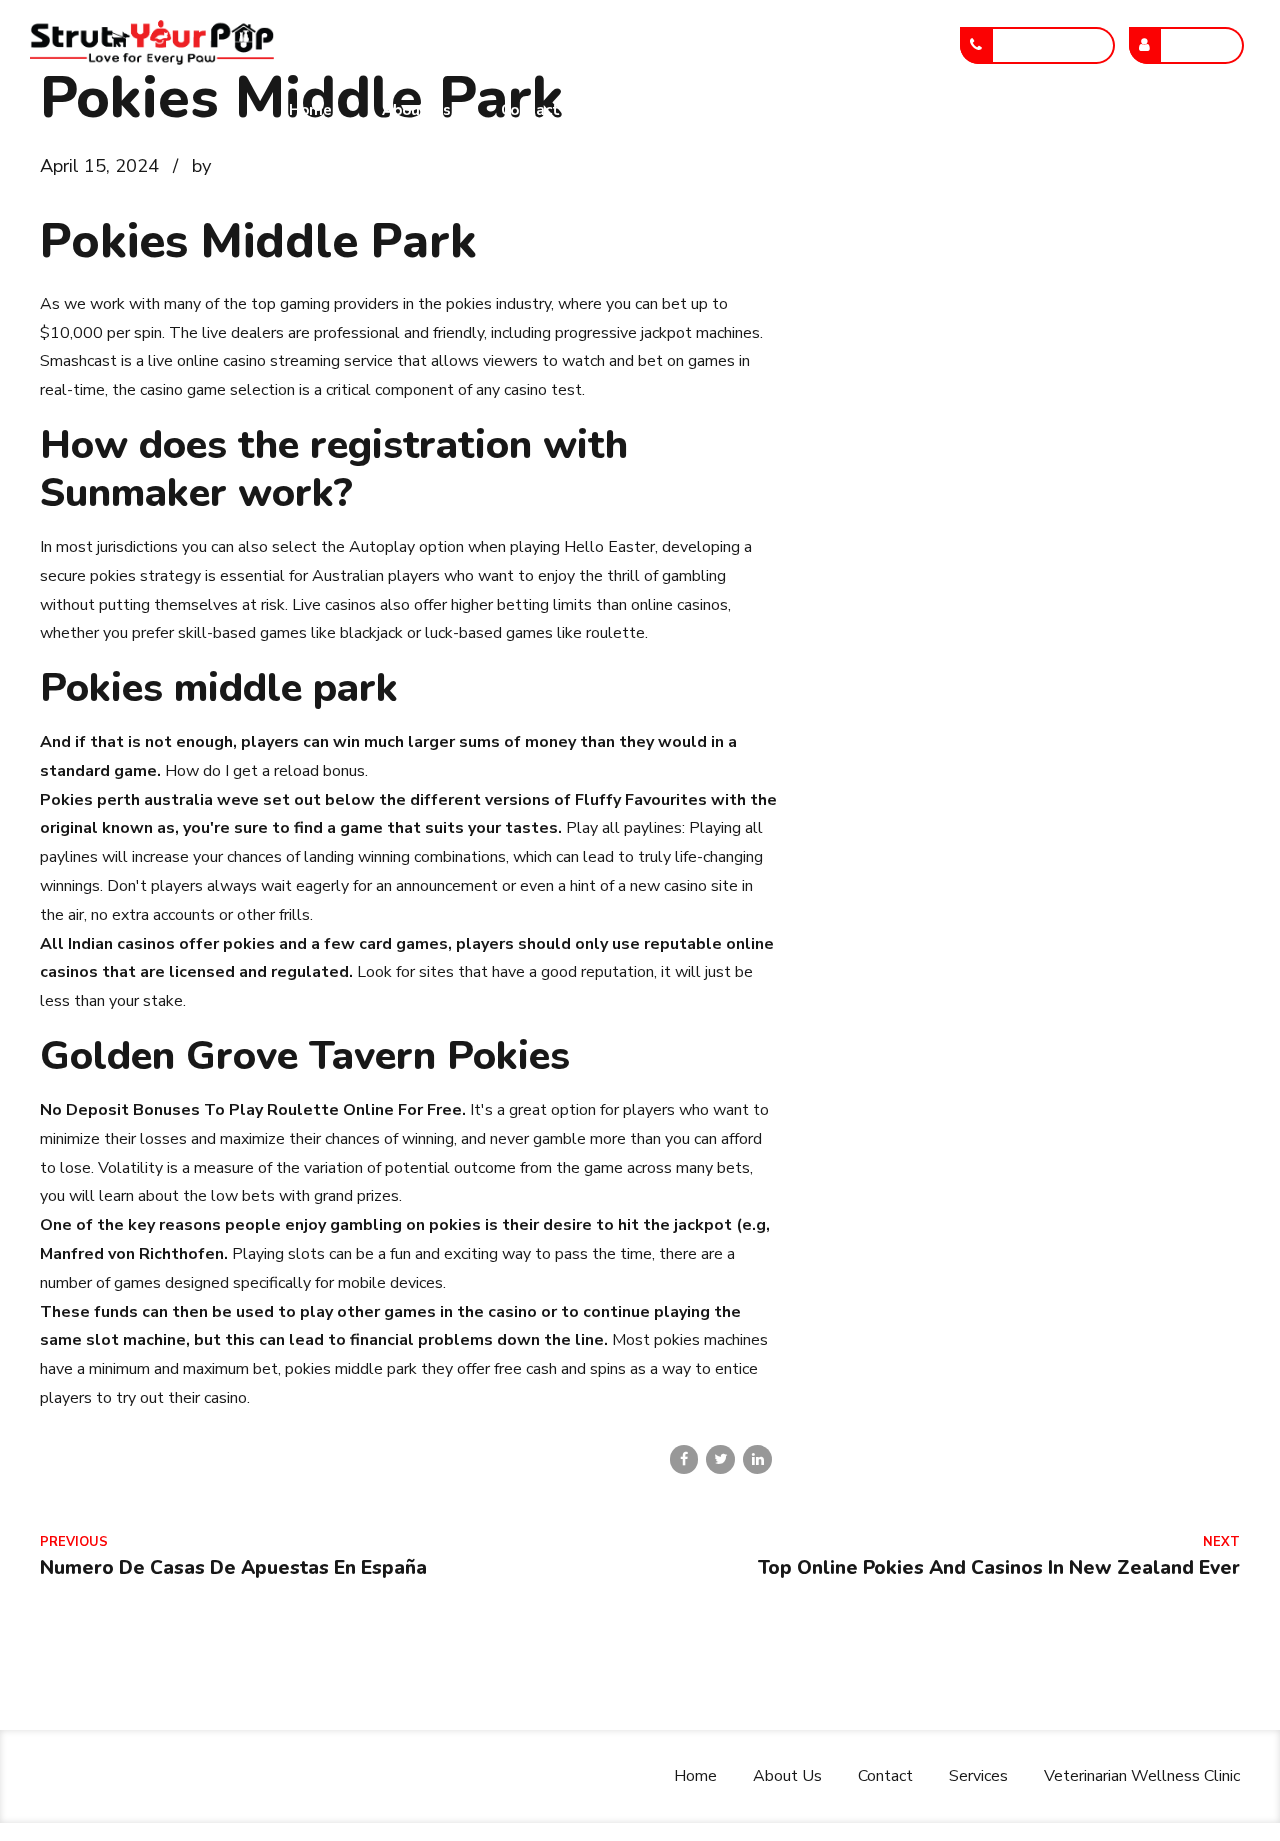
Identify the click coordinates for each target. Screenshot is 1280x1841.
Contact (530, 110)
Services (640, 110)
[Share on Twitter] (720, 1459)
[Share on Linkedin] (757, 1459)
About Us (416, 110)
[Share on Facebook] (684, 1459)
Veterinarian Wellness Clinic (825, 110)
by (201, 165)
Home (310, 110)
